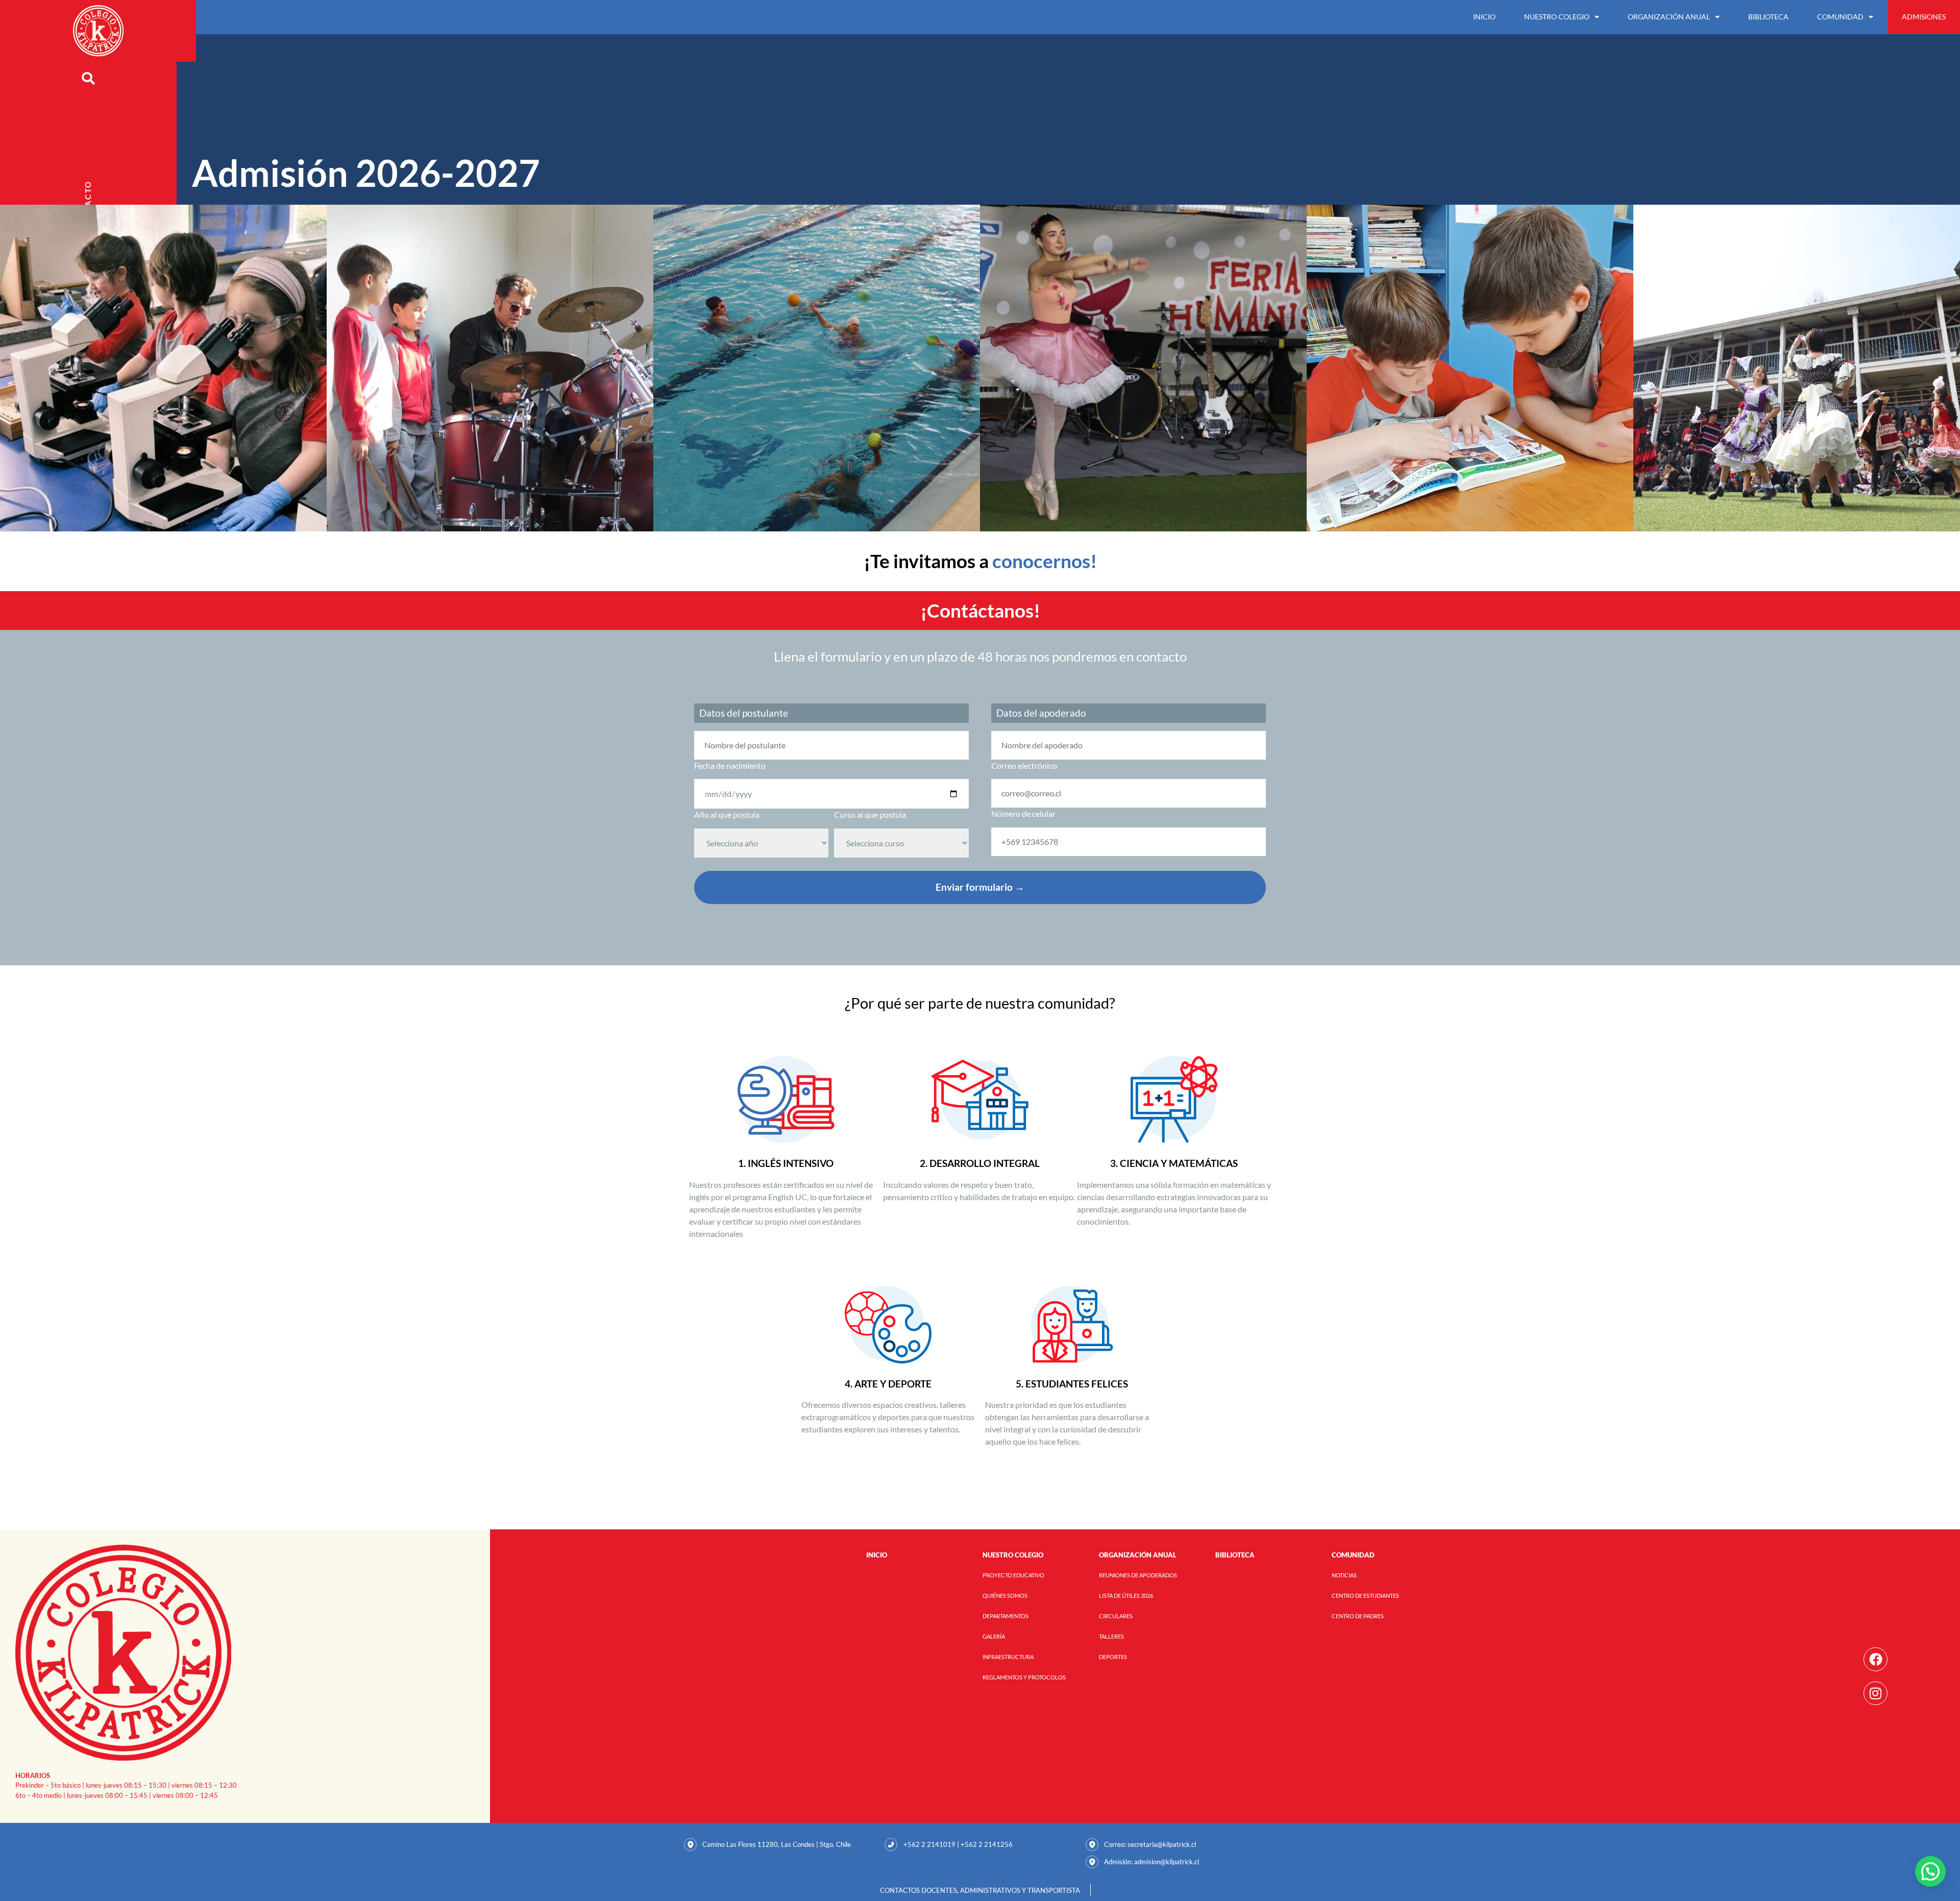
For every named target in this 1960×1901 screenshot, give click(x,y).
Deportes (1113, 1657)
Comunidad (1840, 17)
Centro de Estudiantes (1365, 1595)
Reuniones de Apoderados (1138, 1575)
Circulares (1116, 1616)
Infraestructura (1008, 1657)
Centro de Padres (1358, 1616)
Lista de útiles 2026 (1126, 1595)
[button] (1930, 1871)
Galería (994, 1636)
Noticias (1344, 1575)
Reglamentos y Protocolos (1024, 1677)
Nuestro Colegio (1557, 17)
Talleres (1111, 1636)
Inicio (1484, 17)
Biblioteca (1768, 17)
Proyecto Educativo (1013, 1575)
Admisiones (1924, 17)
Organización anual (1669, 17)
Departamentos (1006, 1616)
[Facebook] (1876, 1659)
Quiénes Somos (1005, 1595)
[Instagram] (1876, 1693)
